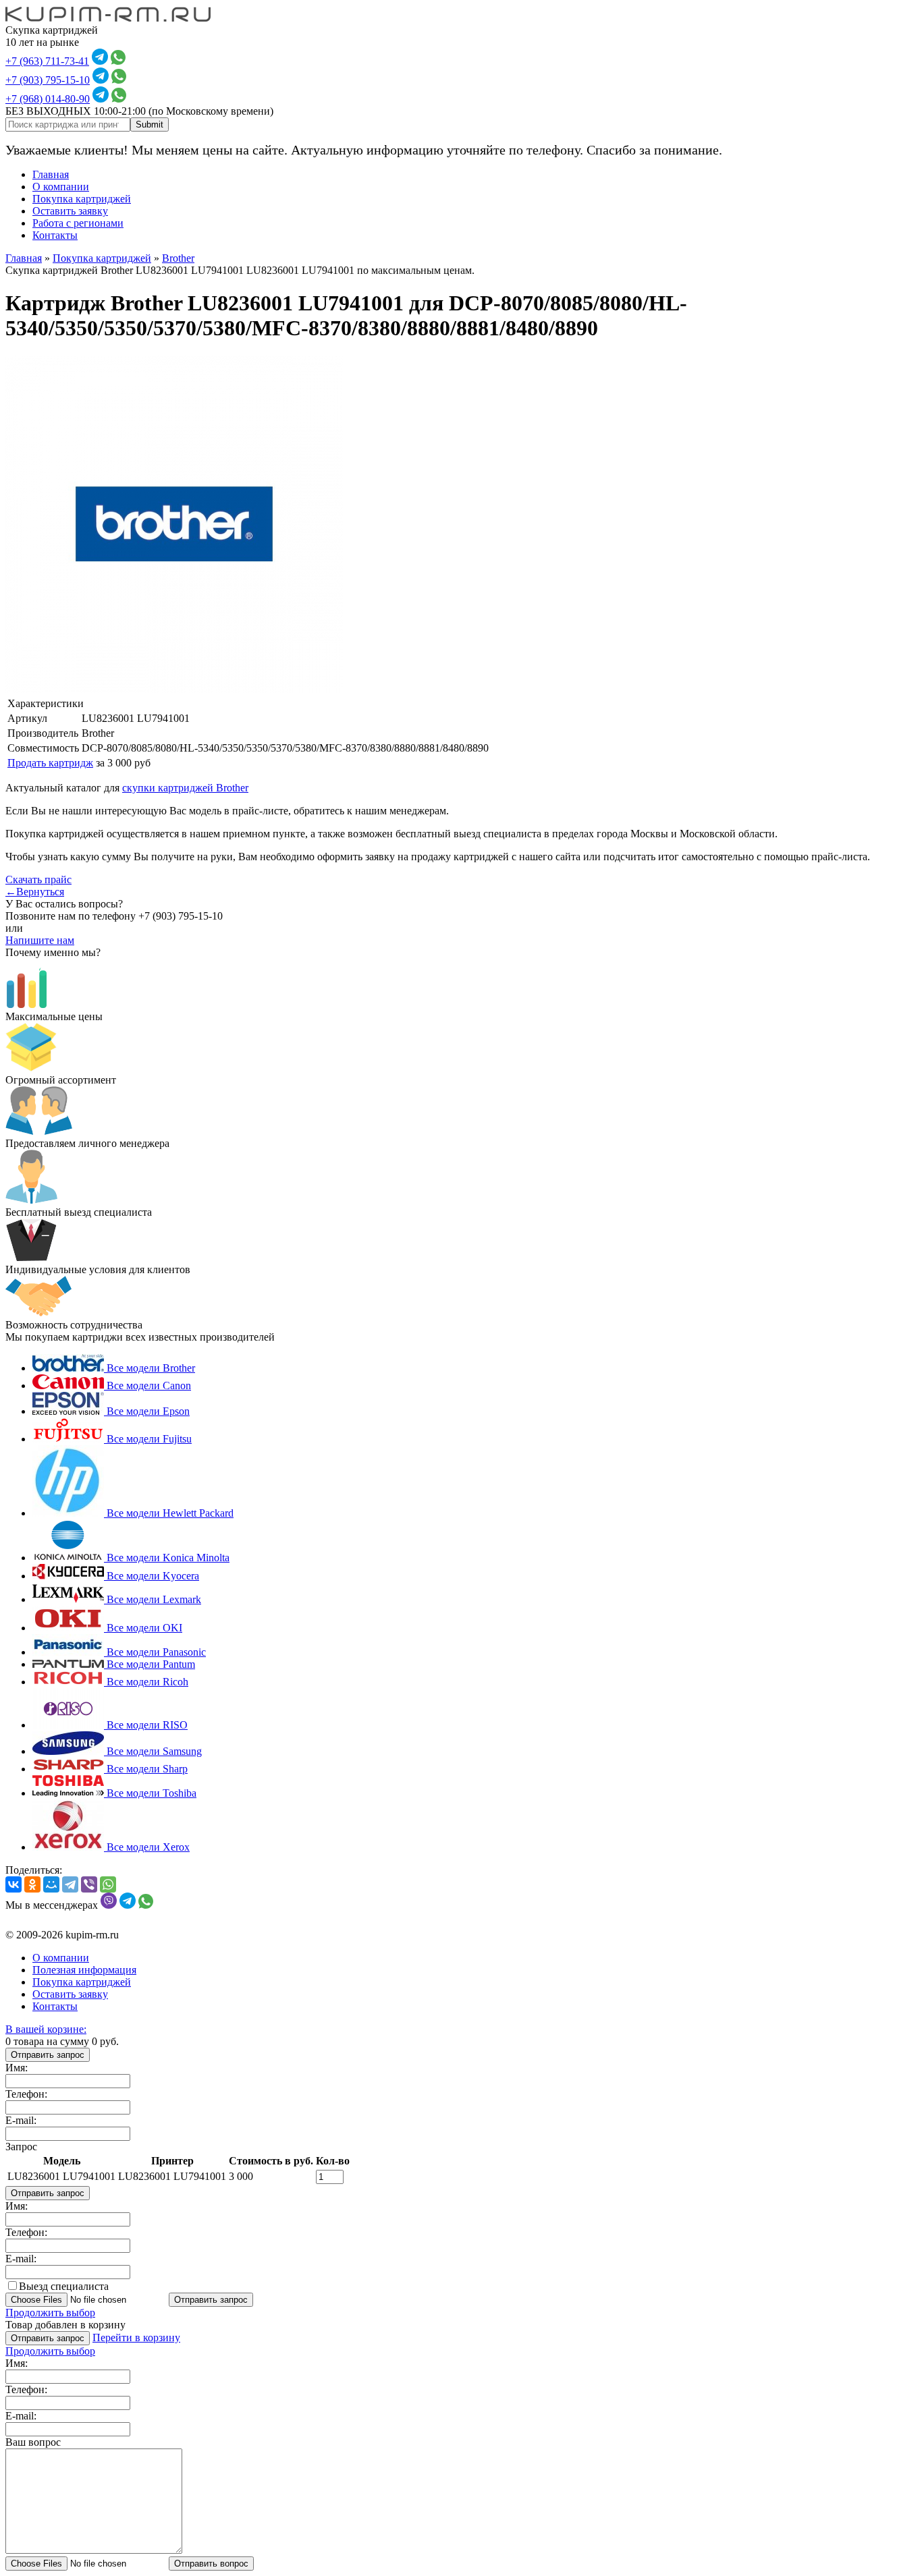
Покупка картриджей (82, 199)
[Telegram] (70, 1884)
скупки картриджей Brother (185, 788)
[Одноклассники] (32, 1884)
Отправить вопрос (211, 2564)
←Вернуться (35, 892)
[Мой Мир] (51, 1884)
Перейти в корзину (136, 2337)
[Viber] (89, 1884)
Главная (51, 174)
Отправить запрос (48, 2055)
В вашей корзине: (46, 2029)
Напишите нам (40, 940)
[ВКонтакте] (13, 1884)
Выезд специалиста (64, 2286)
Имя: (17, 2068)
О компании (61, 187)
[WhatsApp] (108, 1884)
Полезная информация (84, 1970)
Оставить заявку (70, 211)
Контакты (55, 235)
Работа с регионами (78, 223)
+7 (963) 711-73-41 (47, 61)
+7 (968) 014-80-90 (48, 99)
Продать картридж (50, 763)
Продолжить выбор (50, 2313)
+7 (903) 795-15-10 (48, 80)
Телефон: (26, 2094)
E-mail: (21, 2120)
